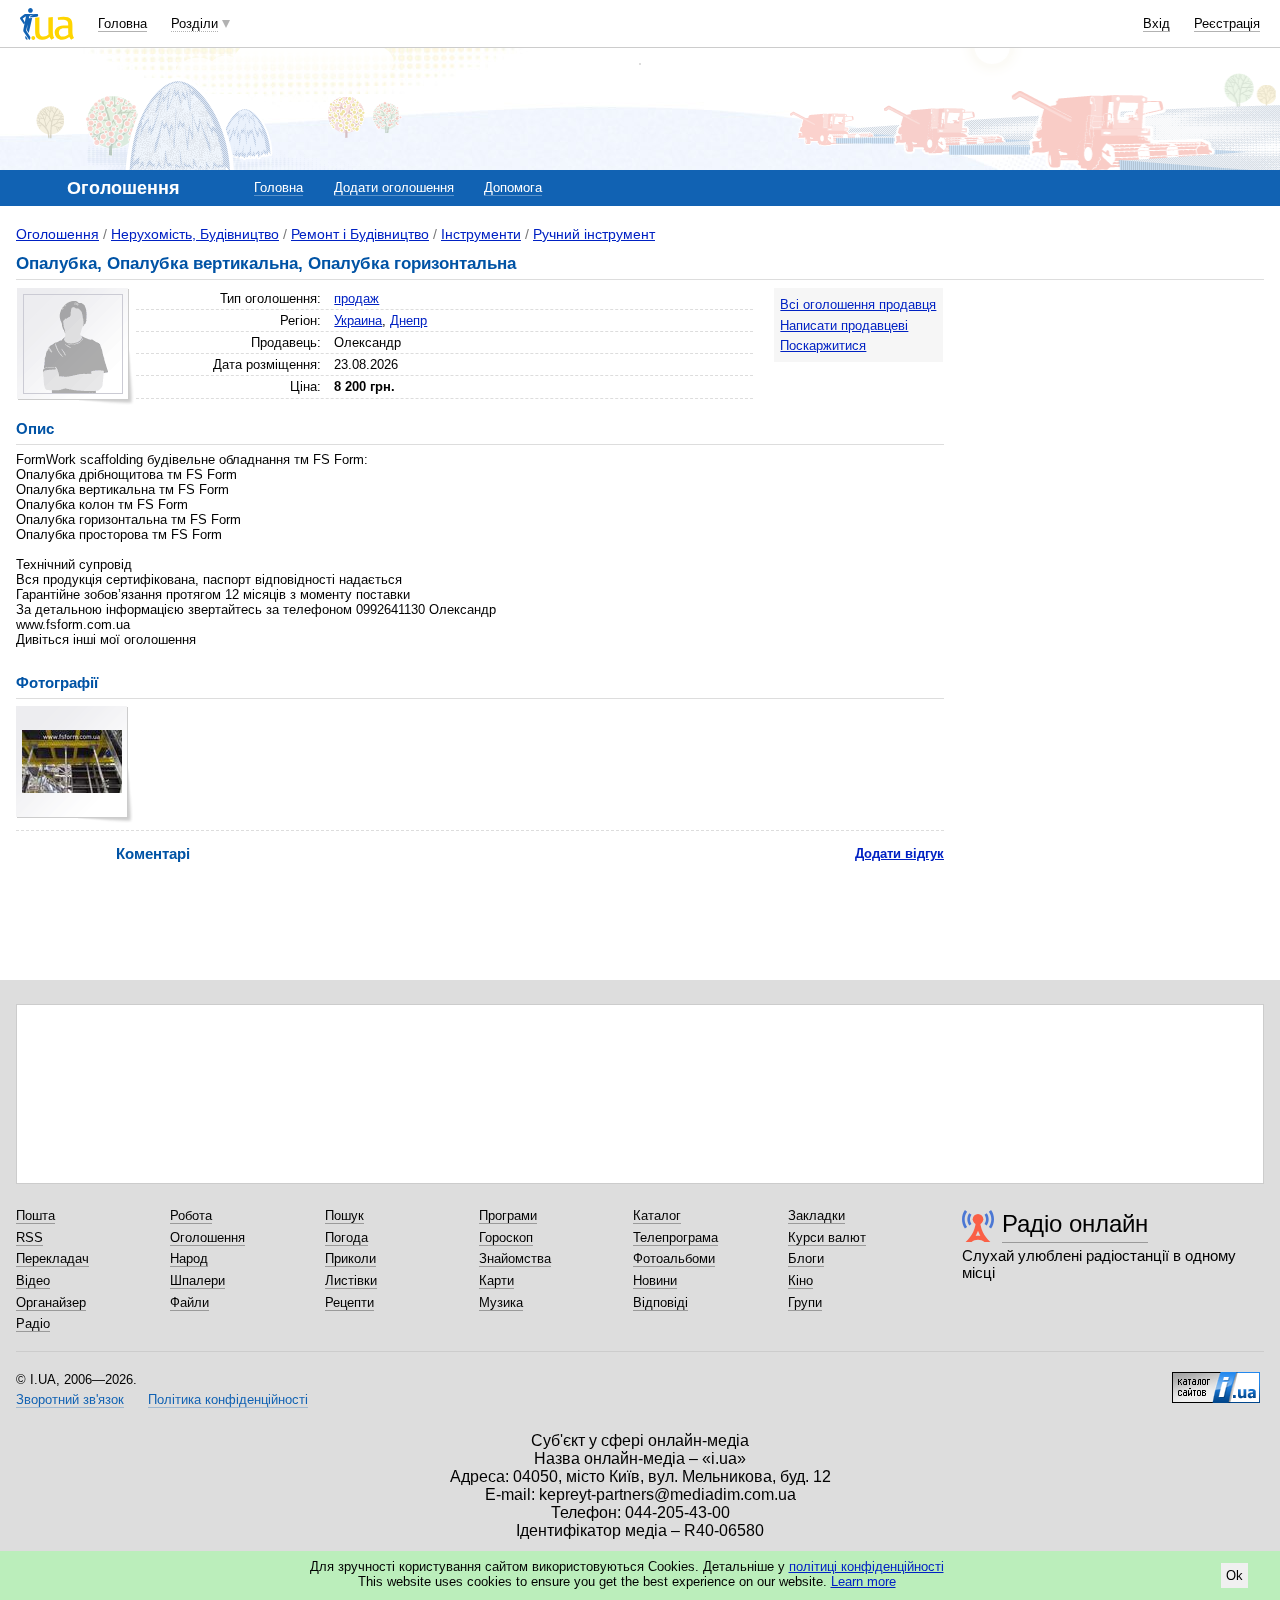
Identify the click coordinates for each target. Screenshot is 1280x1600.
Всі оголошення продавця (858, 304)
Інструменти (481, 234)
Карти (496, 1280)
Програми (508, 1215)
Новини (655, 1280)
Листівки (351, 1280)
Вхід (1156, 23)
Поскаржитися (823, 345)
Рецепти (349, 1302)
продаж (356, 298)
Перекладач (52, 1258)
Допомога (513, 187)
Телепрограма (675, 1237)
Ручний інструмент (594, 234)
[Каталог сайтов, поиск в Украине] (1216, 1380)
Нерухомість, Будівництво (195, 234)
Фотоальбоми (674, 1258)
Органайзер (51, 1302)
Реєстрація (1227, 23)
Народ (189, 1258)
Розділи (194, 23)
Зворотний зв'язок (70, 1399)
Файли (189, 1302)
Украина (358, 320)
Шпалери (197, 1280)
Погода (346, 1237)
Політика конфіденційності (228, 1399)
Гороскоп (506, 1237)
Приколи (350, 1258)
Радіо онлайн (1075, 1223)
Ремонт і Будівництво (360, 234)
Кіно (800, 1280)
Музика (501, 1302)
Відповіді (660, 1302)
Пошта (35, 1215)
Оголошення (57, 234)
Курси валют (827, 1237)
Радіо (33, 1323)
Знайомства (515, 1258)
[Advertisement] (1114, 412)
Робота (191, 1215)
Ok (1234, 1575)
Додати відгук (899, 853)
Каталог (657, 1215)
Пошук (344, 1215)
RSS (29, 1237)
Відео (33, 1280)
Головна (122, 23)
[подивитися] (74, 764)
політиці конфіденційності (866, 1566)
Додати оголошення (394, 187)
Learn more (863, 1581)
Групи (805, 1302)
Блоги (806, 1258)
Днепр (408, 320)
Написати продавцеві (844, 325)
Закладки (816, 1215)
